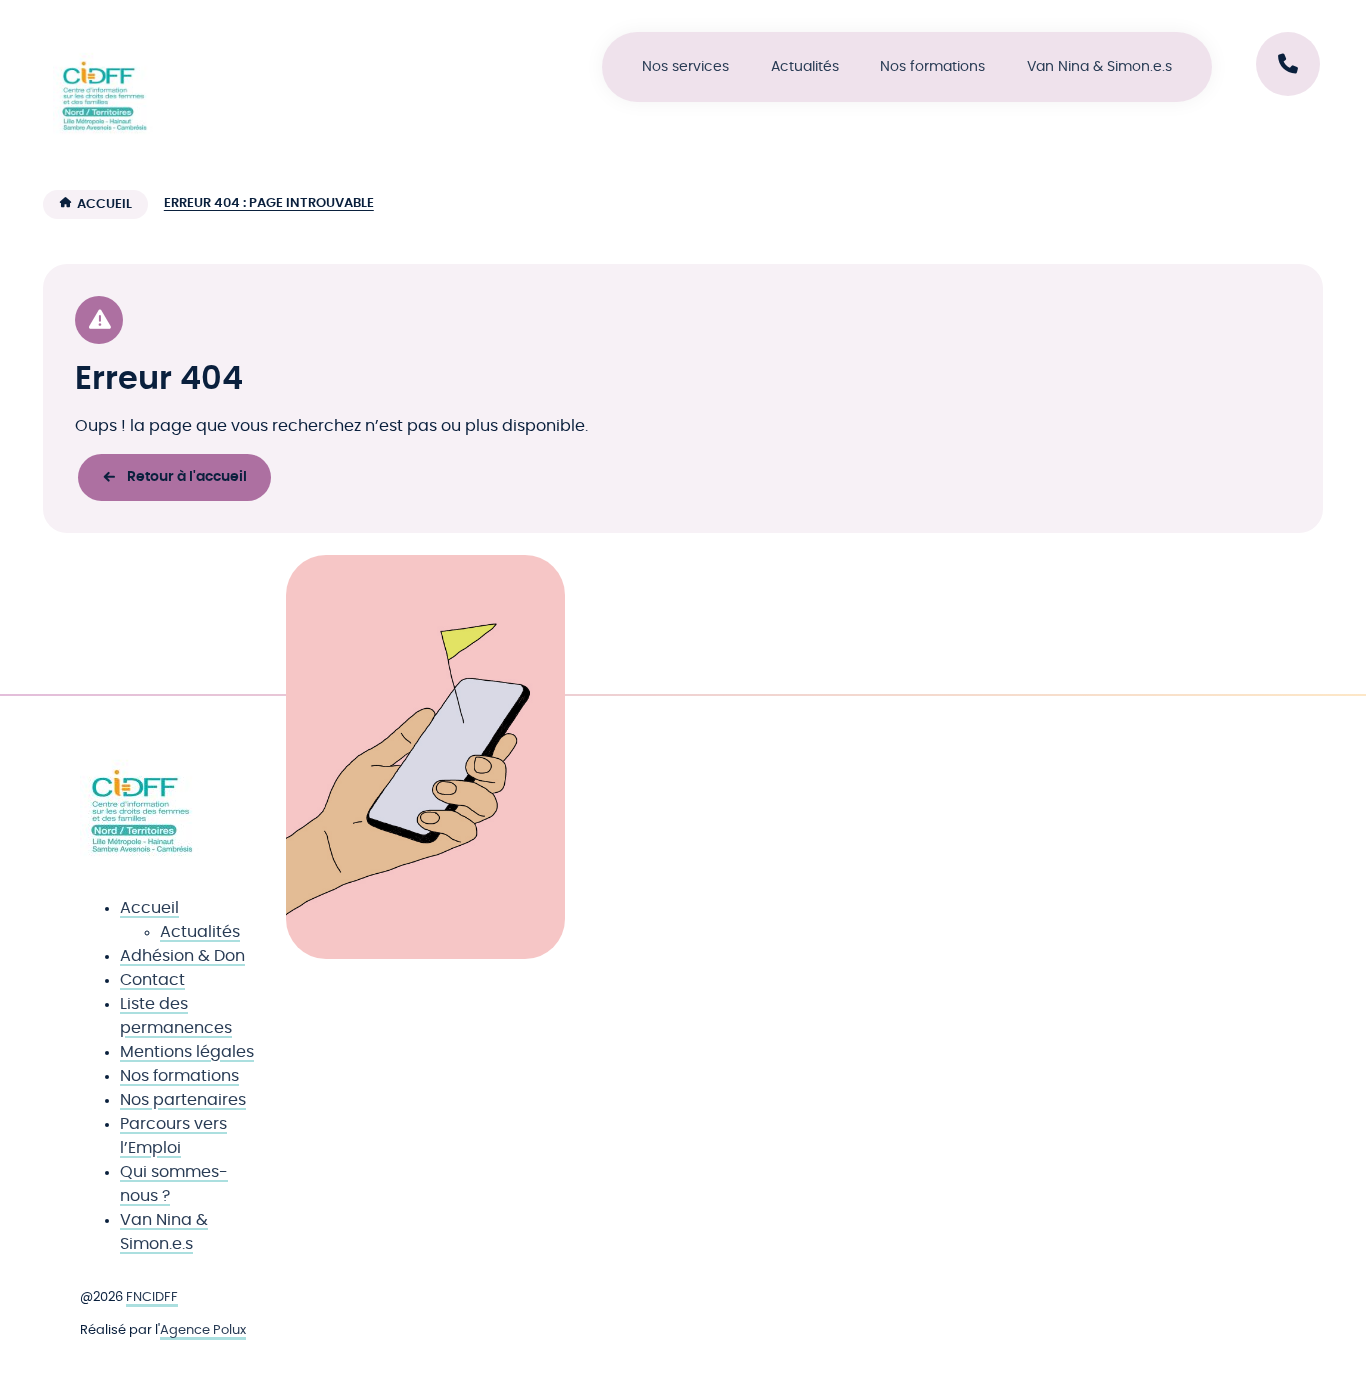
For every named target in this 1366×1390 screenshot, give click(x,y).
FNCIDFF (152, 1297)
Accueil (104, 204)
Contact (152, 980)
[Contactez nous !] (1288, 64)
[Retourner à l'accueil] (140, 804)
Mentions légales (187, 1052)
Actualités (805, 66)
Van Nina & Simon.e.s (1099, 66)
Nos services (685, 66)
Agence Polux (203, 1330)
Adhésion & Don (182, 956)
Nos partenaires (183, 1100)
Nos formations (932, 66)
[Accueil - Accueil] (103, 90)
